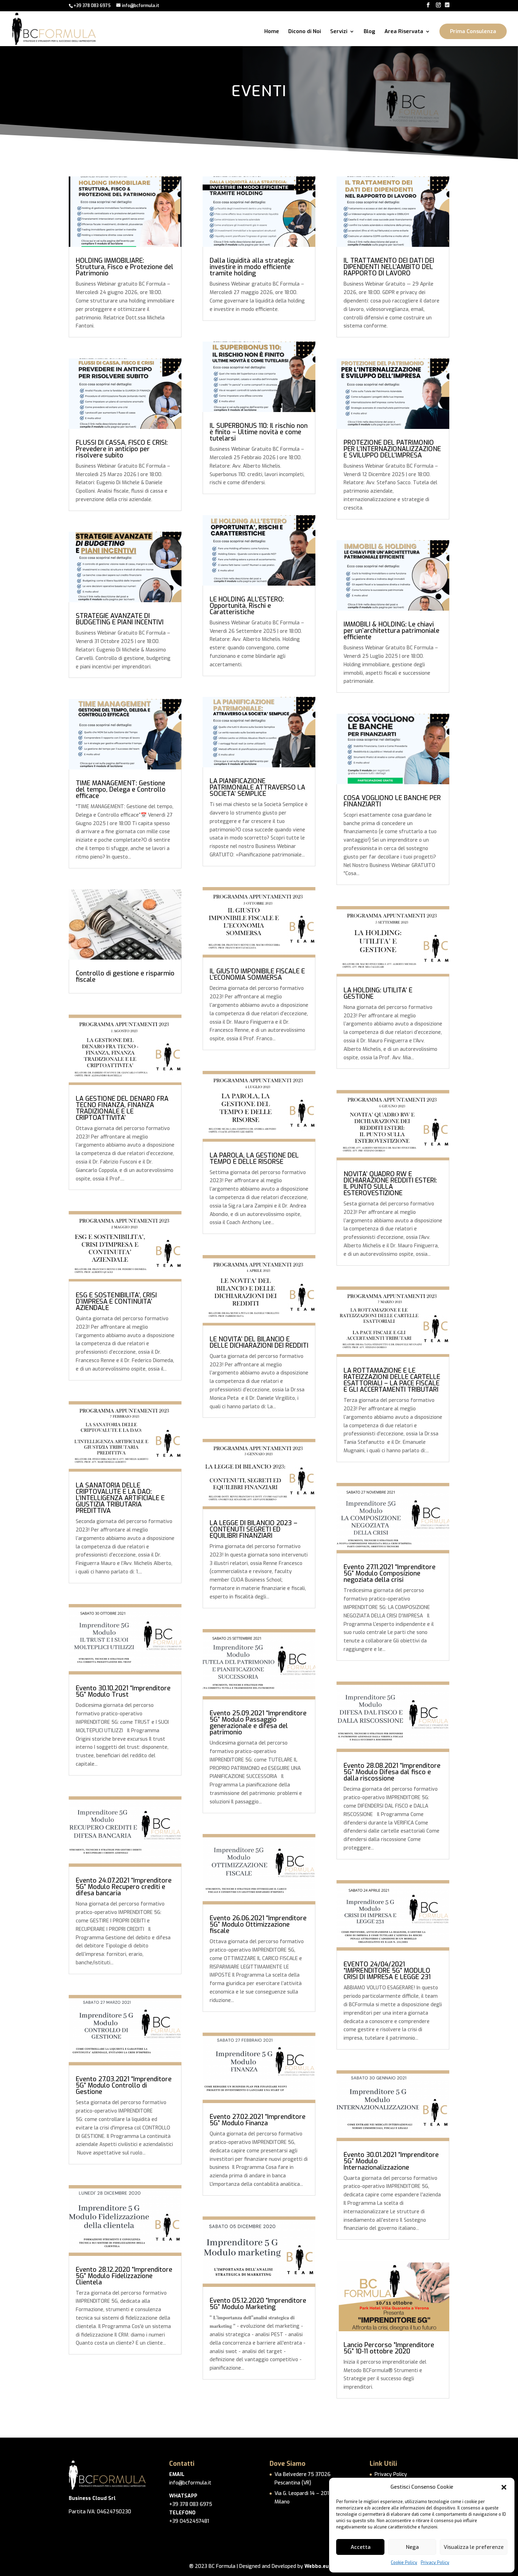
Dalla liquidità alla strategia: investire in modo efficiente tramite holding (252, 267)
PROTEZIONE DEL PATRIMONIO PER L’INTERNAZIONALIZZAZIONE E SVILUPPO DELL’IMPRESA (392, 449)
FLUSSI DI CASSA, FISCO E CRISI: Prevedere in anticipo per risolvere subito (122, 449)
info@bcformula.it (190, 2483)
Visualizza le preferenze (474, 2547)
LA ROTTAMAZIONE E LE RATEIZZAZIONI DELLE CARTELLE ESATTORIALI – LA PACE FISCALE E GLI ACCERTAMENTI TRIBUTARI (392, 1380)
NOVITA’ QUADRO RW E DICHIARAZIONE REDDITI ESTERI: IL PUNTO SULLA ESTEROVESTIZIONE (390, 1184)
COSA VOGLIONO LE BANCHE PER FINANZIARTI (392, 801)
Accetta (360, 2547)
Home (272, 32)
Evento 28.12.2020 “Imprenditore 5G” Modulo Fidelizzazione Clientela (124, 2276)
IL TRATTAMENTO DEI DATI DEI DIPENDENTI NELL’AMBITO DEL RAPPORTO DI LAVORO (389, 267)
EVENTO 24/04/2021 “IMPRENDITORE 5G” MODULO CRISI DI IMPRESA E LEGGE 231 (387, 1971)
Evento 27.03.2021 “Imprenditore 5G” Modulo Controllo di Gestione (124, 2085)
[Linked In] (447, 5)
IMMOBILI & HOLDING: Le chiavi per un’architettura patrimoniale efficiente (391, 631)
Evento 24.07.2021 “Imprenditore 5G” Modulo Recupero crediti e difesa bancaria (124, 1887)
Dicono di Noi (305, 32)
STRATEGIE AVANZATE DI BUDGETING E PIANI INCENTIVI (120, 619)
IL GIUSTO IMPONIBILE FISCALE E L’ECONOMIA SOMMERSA (257, 974)
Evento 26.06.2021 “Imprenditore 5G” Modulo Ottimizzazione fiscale (258, 1925)
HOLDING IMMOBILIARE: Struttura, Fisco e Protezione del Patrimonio (125, 267)
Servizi (339, 32)
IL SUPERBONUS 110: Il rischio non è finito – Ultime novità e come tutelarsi (259, 432)
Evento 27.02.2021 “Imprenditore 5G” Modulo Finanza (258, 2120)
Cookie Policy (404, 2563)
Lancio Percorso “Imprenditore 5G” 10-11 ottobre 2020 (389, 2348)
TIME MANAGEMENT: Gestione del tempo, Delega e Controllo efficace (121, 790)
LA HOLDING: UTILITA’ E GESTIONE (378, 993)
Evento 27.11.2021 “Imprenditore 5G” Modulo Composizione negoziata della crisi (390, 1573)
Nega (412, 2547)
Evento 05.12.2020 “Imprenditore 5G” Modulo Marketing (258, 2304)
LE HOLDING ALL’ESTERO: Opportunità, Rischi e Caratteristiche (247, 606)
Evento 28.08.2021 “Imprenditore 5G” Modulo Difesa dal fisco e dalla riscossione (392, 1772)
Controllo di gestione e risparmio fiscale (125, 977)
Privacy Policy (435, 2563)
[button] (504, 2487)
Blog (369, 32)
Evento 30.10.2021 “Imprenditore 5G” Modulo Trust (123, 1691)
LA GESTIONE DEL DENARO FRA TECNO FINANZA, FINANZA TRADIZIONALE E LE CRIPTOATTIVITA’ (122, 1108)
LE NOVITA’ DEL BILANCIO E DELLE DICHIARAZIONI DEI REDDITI (259, 1342)
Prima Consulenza (473, 31)
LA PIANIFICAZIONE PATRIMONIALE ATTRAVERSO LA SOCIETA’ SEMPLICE (257, 787)
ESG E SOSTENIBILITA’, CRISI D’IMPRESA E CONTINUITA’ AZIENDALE (116, 1302)
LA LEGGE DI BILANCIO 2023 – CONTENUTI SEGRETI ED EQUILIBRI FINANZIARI (254, 1529)
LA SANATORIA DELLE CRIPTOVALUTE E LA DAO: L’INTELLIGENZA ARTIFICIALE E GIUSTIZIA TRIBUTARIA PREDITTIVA (120, 1498)
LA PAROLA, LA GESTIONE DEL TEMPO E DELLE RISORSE (254, 1159)
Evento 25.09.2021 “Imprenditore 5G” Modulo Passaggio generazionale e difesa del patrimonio (258, 1723)
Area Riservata (404, 32)
